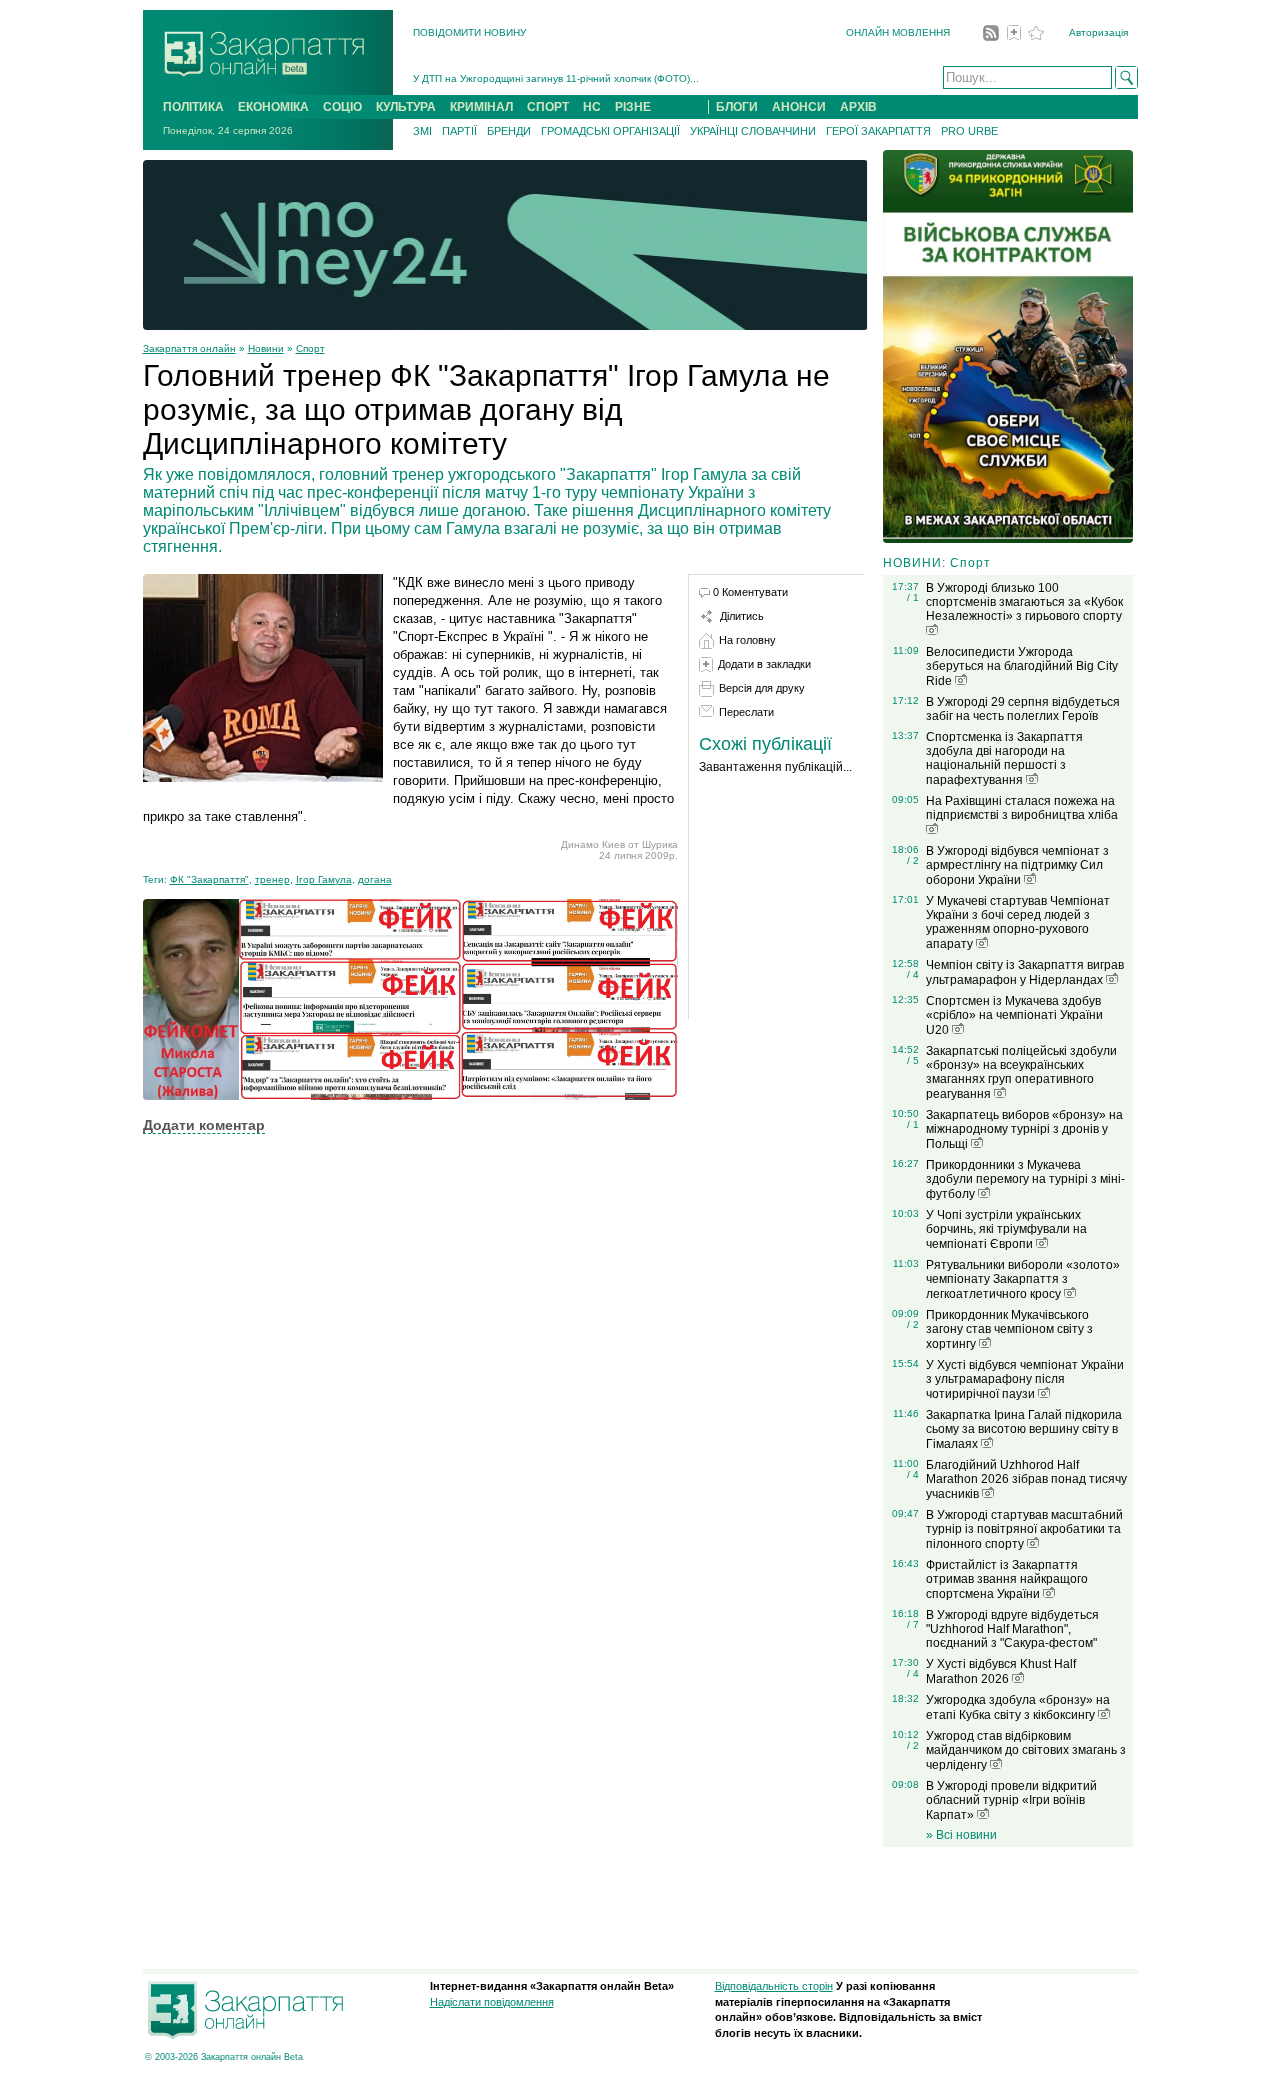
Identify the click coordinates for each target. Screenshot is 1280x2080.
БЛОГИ (737, 107)
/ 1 (913, 597)
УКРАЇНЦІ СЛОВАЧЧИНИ (753, 131)
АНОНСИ (799, 107)
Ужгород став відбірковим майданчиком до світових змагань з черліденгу (1026, 1750)
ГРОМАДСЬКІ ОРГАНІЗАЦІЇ (610, 131)
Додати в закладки (764, 664)
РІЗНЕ (633, 107)
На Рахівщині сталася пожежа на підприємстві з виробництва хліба (1022, 808)
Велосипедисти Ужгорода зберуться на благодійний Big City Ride (1022, 666)
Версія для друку (762, 688)
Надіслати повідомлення (492, 2002)
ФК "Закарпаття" (209, 879)
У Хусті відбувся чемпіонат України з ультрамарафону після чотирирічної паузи (1025, 1379)
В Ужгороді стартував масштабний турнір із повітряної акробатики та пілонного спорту (1024, 1529)
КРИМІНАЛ (481, 107)
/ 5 (913, 1060)
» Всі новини (961, 1835)
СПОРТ (548, 107)
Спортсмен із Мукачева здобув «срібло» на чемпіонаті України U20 (1014, 1015)
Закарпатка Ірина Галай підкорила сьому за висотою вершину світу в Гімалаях (1024, 1429)
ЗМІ (422, 131)
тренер (272, 879)
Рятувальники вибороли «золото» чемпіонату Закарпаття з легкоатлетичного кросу (1023, 1279)
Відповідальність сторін (774, 1986)
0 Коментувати (750, 592)
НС (592, 107)
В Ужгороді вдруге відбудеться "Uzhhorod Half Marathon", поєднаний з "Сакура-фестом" (1012, 1629)
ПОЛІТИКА (193, 107)
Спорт (310, 348)
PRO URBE (969, 131)
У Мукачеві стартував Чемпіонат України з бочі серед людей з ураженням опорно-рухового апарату (1018, 922)
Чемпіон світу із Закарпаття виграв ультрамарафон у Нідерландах (1025, 972)
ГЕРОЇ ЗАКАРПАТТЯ (878, 131)
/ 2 (913, 860)
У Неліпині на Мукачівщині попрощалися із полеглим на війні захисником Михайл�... (616, 84)
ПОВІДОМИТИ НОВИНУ (469, 32)
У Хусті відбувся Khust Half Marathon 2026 (1001, 1671)
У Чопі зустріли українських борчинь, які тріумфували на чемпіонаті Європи (1006, 1229)
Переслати (746, 712)
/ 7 (913, 1624)
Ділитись (742, 616)
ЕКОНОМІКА (273, 107)
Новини (266, 348)
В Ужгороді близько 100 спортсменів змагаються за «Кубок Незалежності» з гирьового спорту (1024, 602)
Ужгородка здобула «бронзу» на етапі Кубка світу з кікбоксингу (1018, 1707)
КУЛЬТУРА (406, 107)
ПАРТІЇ (459, 131)
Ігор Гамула (324, 879)
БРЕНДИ (509, 131)
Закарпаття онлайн (189, 348)
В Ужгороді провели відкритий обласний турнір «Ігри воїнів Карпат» (1011, 1800)
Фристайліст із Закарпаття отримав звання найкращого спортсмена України (1007, 1579)
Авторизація (1098, 32)
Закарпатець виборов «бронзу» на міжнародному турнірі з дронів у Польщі (1024, 1129)
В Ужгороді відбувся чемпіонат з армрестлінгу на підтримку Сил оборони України (1017, 865)
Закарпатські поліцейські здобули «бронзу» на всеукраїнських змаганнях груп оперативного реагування (1021, 1072)
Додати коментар (204, 1125)
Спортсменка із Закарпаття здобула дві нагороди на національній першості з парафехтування (1004, 758)
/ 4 (913, 974)
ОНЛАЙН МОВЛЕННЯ (898, 32)
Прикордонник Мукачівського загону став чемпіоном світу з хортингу (1009, 1329)
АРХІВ (858, 107)
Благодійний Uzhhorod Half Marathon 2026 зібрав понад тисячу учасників (1026, 1479)
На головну (747, 640)
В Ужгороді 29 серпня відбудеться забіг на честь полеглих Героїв (1023, 709)
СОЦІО (342, 107)
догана (375, 879)
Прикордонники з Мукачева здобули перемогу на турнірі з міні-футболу (1025, 1179)
